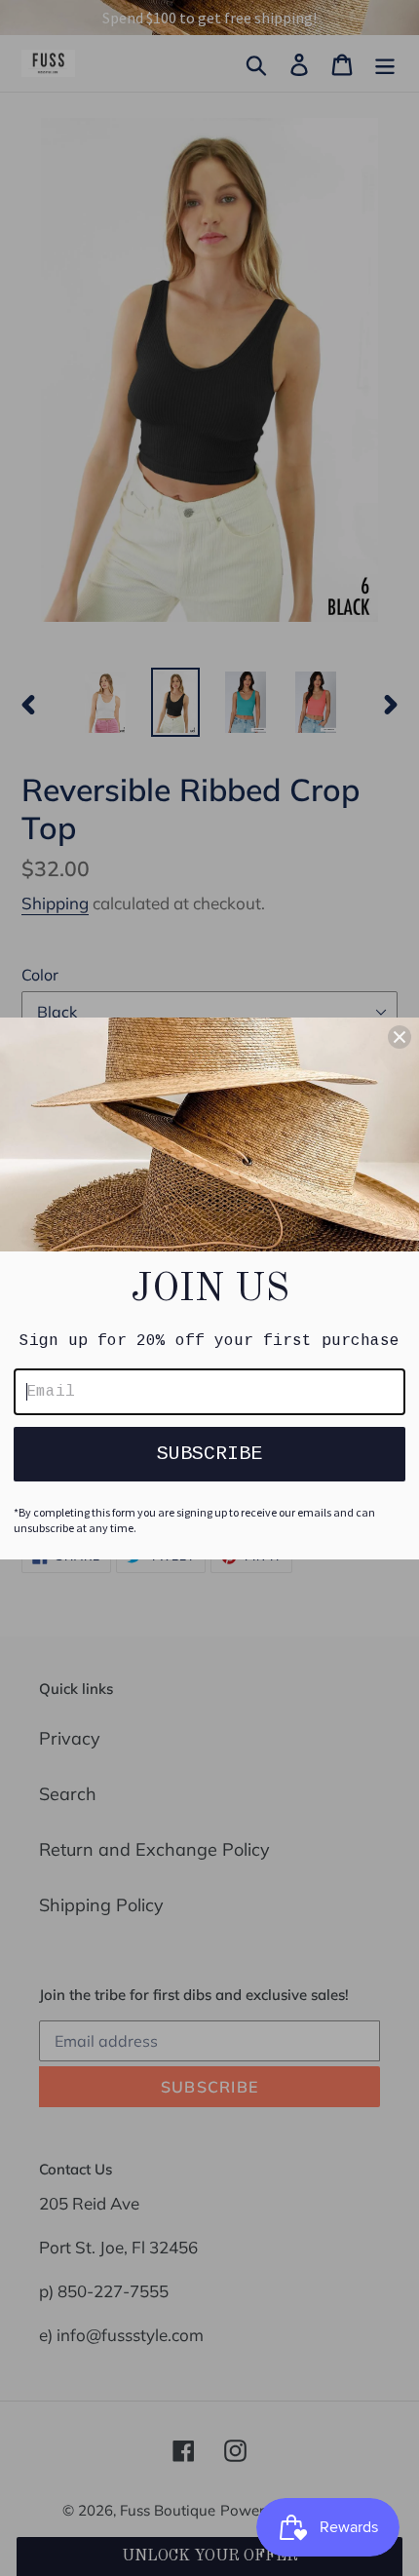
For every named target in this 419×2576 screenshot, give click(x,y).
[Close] (400, 1037)
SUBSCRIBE (209, 1454)
